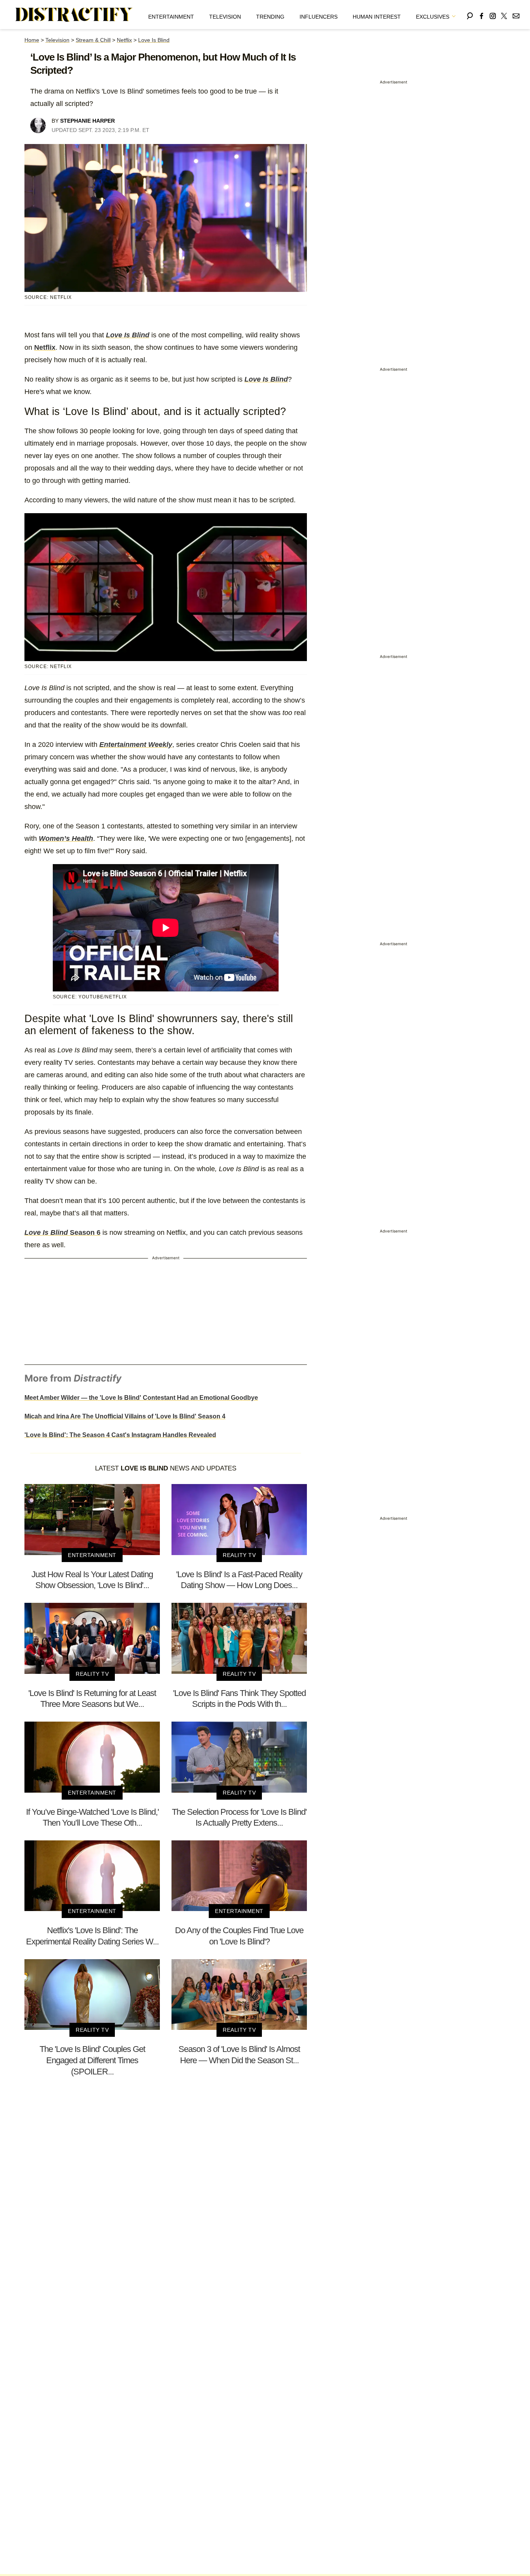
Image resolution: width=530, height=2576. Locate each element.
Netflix (124, 40)
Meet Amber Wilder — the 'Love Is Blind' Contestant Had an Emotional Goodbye (141, 1398)
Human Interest (377, 17)
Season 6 (62, 1232)
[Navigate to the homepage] (74, 15)
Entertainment (171, 17)
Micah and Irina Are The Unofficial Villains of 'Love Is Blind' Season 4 (125, 1416)
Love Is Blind (154, 40)
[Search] (470, 15)
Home (32, 40)
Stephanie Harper (87, 121)
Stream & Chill (93, 40)
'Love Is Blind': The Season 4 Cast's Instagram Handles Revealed (120, 1435)
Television (225, 17)
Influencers (319, 17)
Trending (270, 17)
